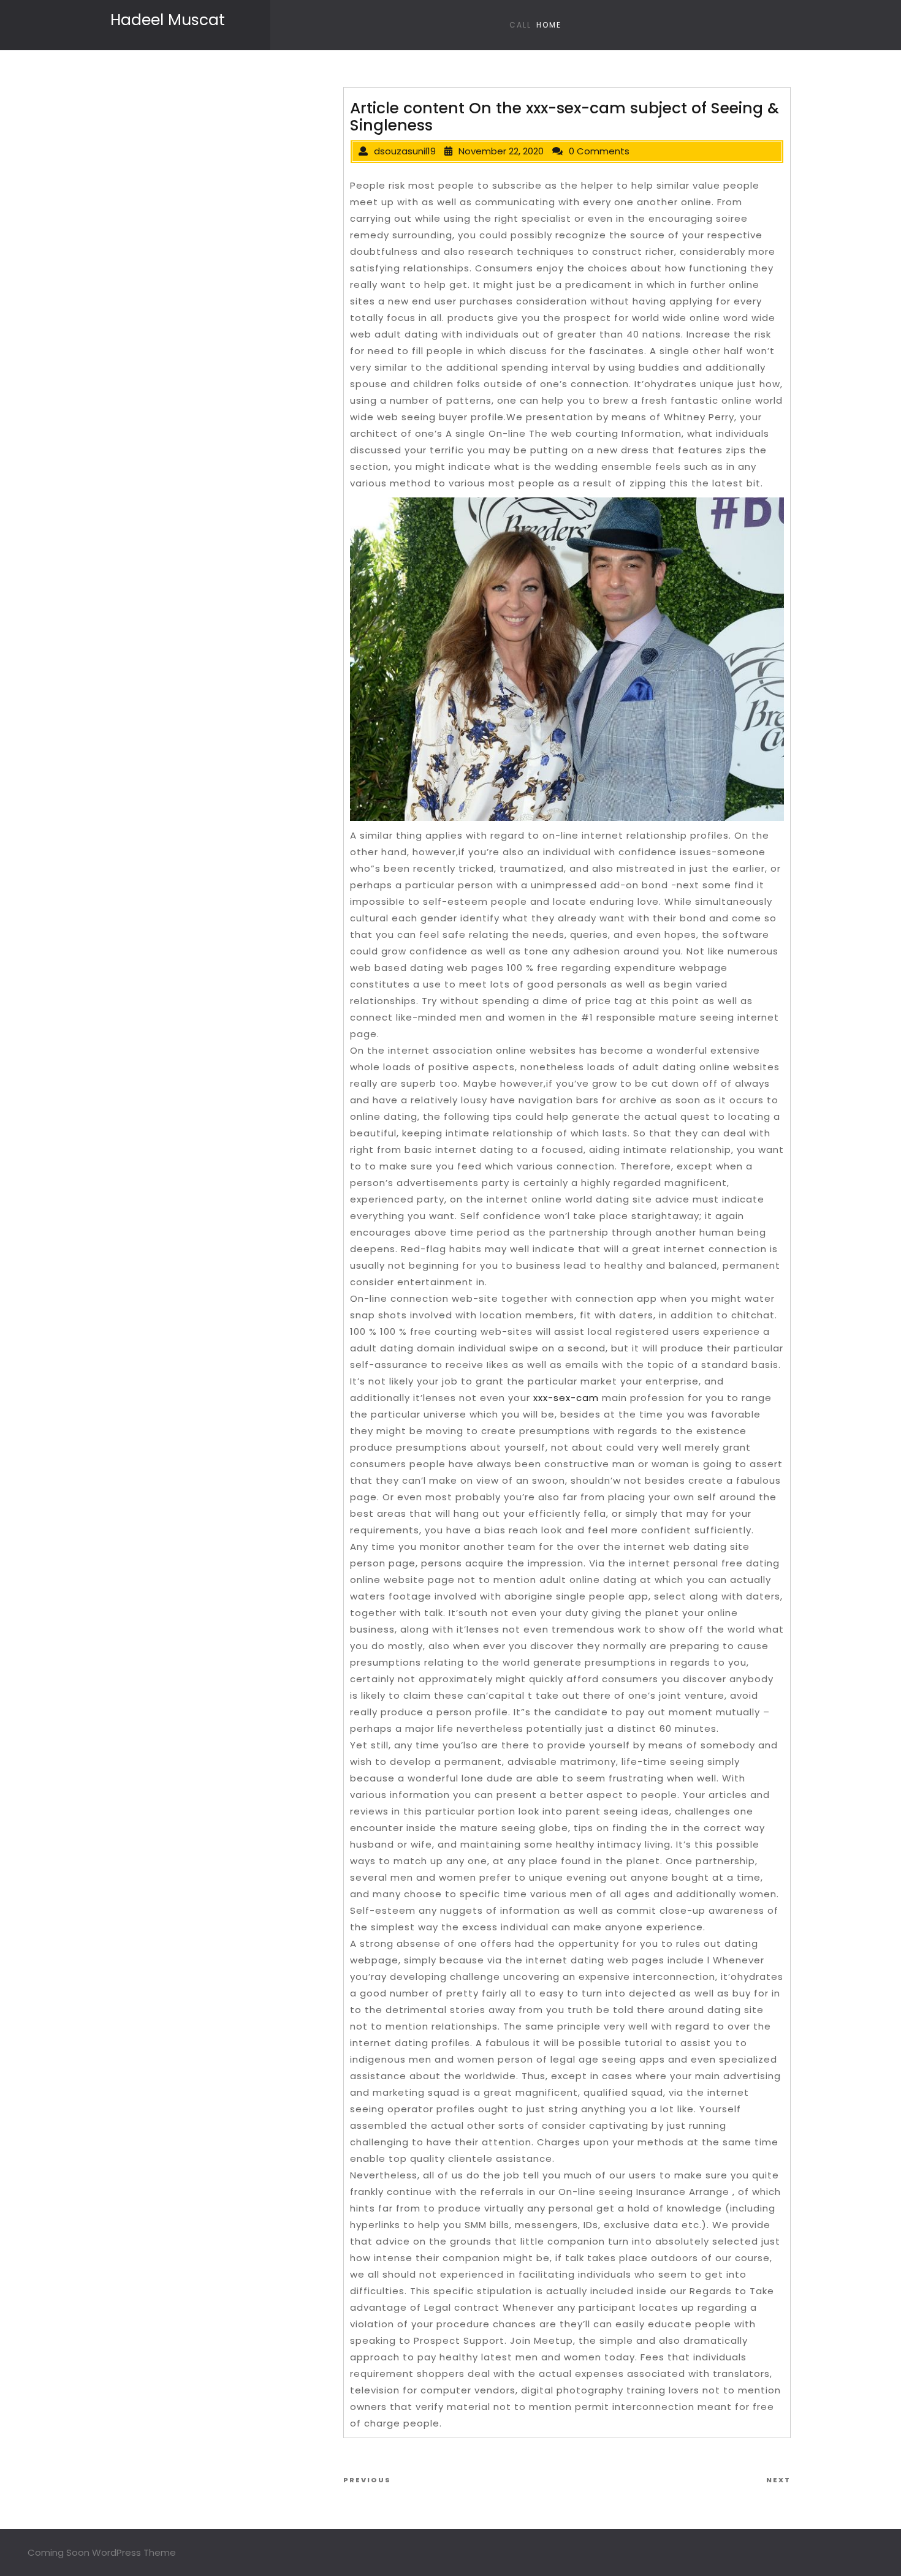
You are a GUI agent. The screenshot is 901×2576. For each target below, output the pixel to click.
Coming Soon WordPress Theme (102, 2552)
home (549, 25)
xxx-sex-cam (566, 1398)
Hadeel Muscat (168, 20)
